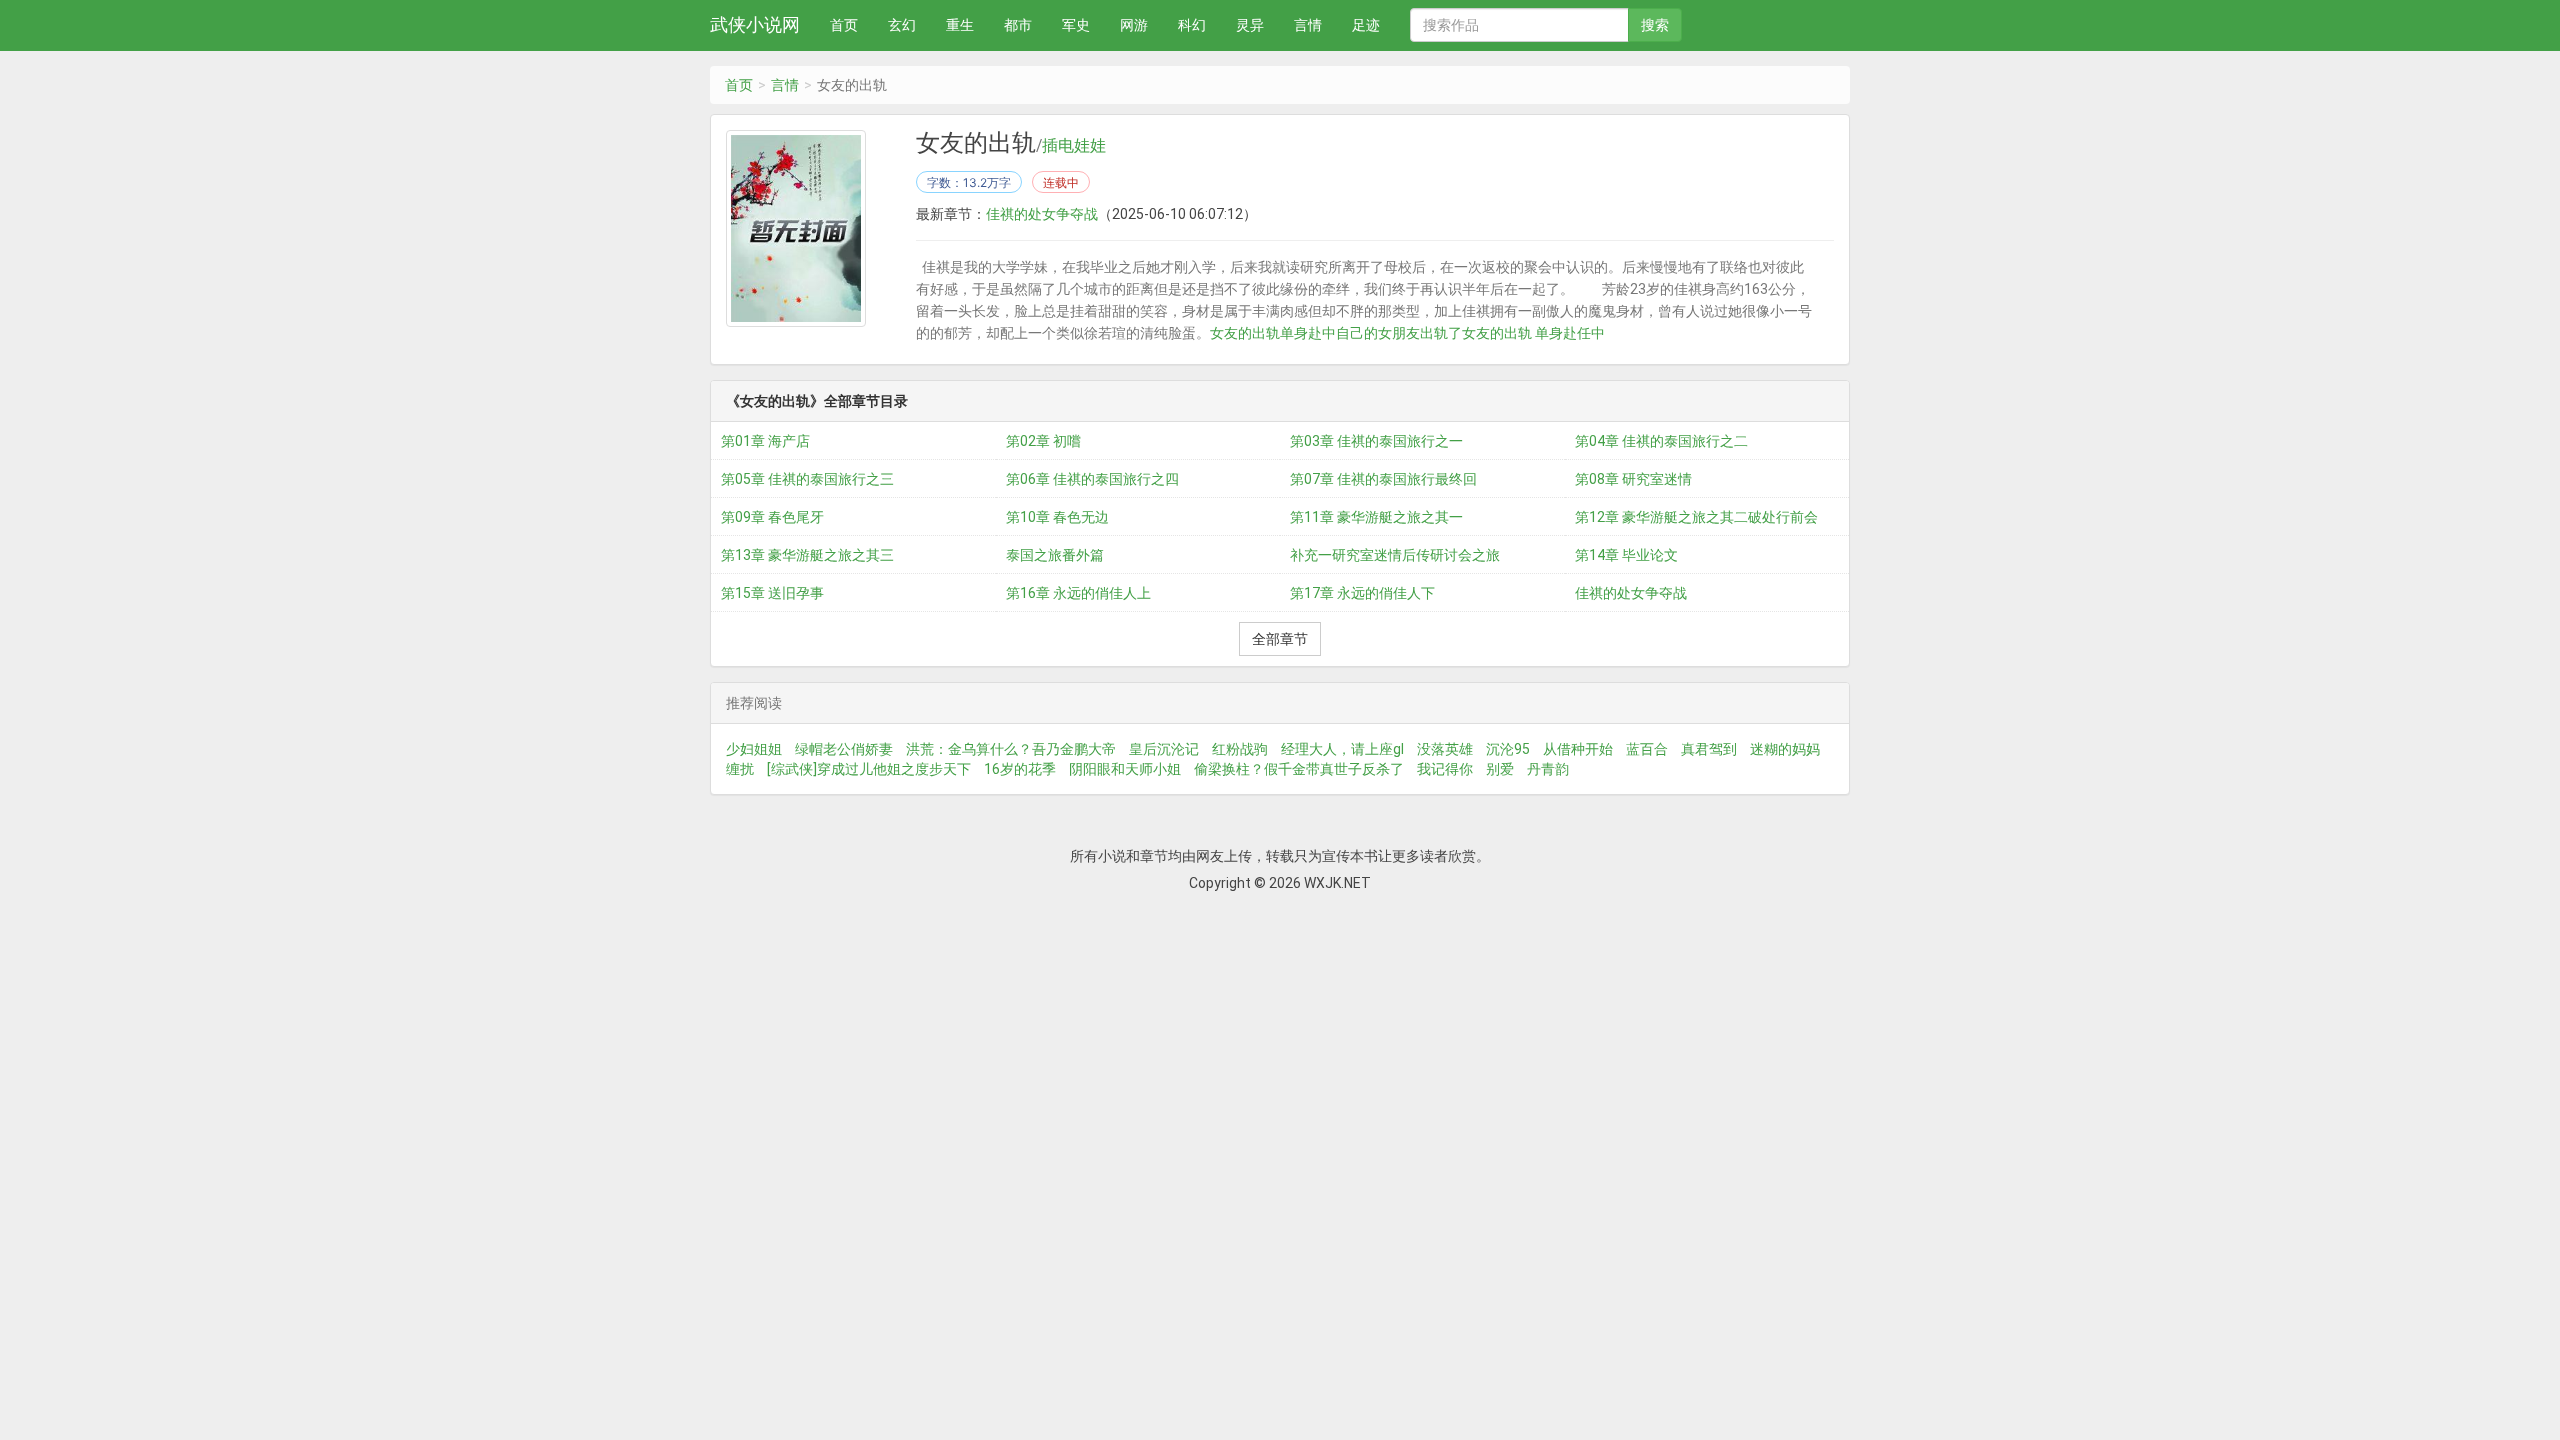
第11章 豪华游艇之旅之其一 (1376, 517)
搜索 (1655, 25)
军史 (1076, 25)
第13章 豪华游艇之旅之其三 (807, 555)
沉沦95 (1508, 749)
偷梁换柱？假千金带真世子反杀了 (1299, 769)
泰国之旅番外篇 (1055, 555)
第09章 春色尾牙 (772, 517)
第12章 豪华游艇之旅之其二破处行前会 (1696, 517)
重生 (960, 25)
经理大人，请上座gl (1342, 749)
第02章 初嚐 (1043, 441)
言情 (1308, 25)
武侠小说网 (755, 24)
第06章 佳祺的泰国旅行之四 (1092, 479)
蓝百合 (1647, 749)
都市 (1018, 25)
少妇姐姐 (754, 749)
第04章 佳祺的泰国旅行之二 (1661, 441)
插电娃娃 (1074, 146)
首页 (844, 25)
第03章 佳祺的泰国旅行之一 (1376, 441)
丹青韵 (1548, 769)
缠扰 (740, 769)
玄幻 (902, 25)
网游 (1134, 25)
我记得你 (1445, 769)
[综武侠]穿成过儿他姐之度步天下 (869, 769)
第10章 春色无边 (1057, 517)
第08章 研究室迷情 (1633, 479)
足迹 (1366, 25)
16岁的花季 (1020, 769)
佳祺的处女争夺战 (1042, 214)
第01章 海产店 (765, 441)
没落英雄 (1445, 749)
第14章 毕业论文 (1626, 555)
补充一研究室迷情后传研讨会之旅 (1395, 555)
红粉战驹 (1240, 749)
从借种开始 (1578, 749)
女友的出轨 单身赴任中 (1533, 333)
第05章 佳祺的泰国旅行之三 (807, 479)
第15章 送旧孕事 (772, 593)
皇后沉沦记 (1164, 749)
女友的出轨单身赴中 (1273, 333)
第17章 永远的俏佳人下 (1362, 593)
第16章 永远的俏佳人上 (1078, 593)
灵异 (1250, 25)
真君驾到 (1709, 749)
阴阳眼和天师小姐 (1125, 769)
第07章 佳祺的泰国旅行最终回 (1383, 479)
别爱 (1500, 769)
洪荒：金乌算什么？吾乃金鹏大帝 (1011, 749)
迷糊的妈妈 (1785, 749)
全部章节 (1280, 639)
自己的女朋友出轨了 (1399, 333)
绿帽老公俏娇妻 (844, 749)
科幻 (1192, 25)
